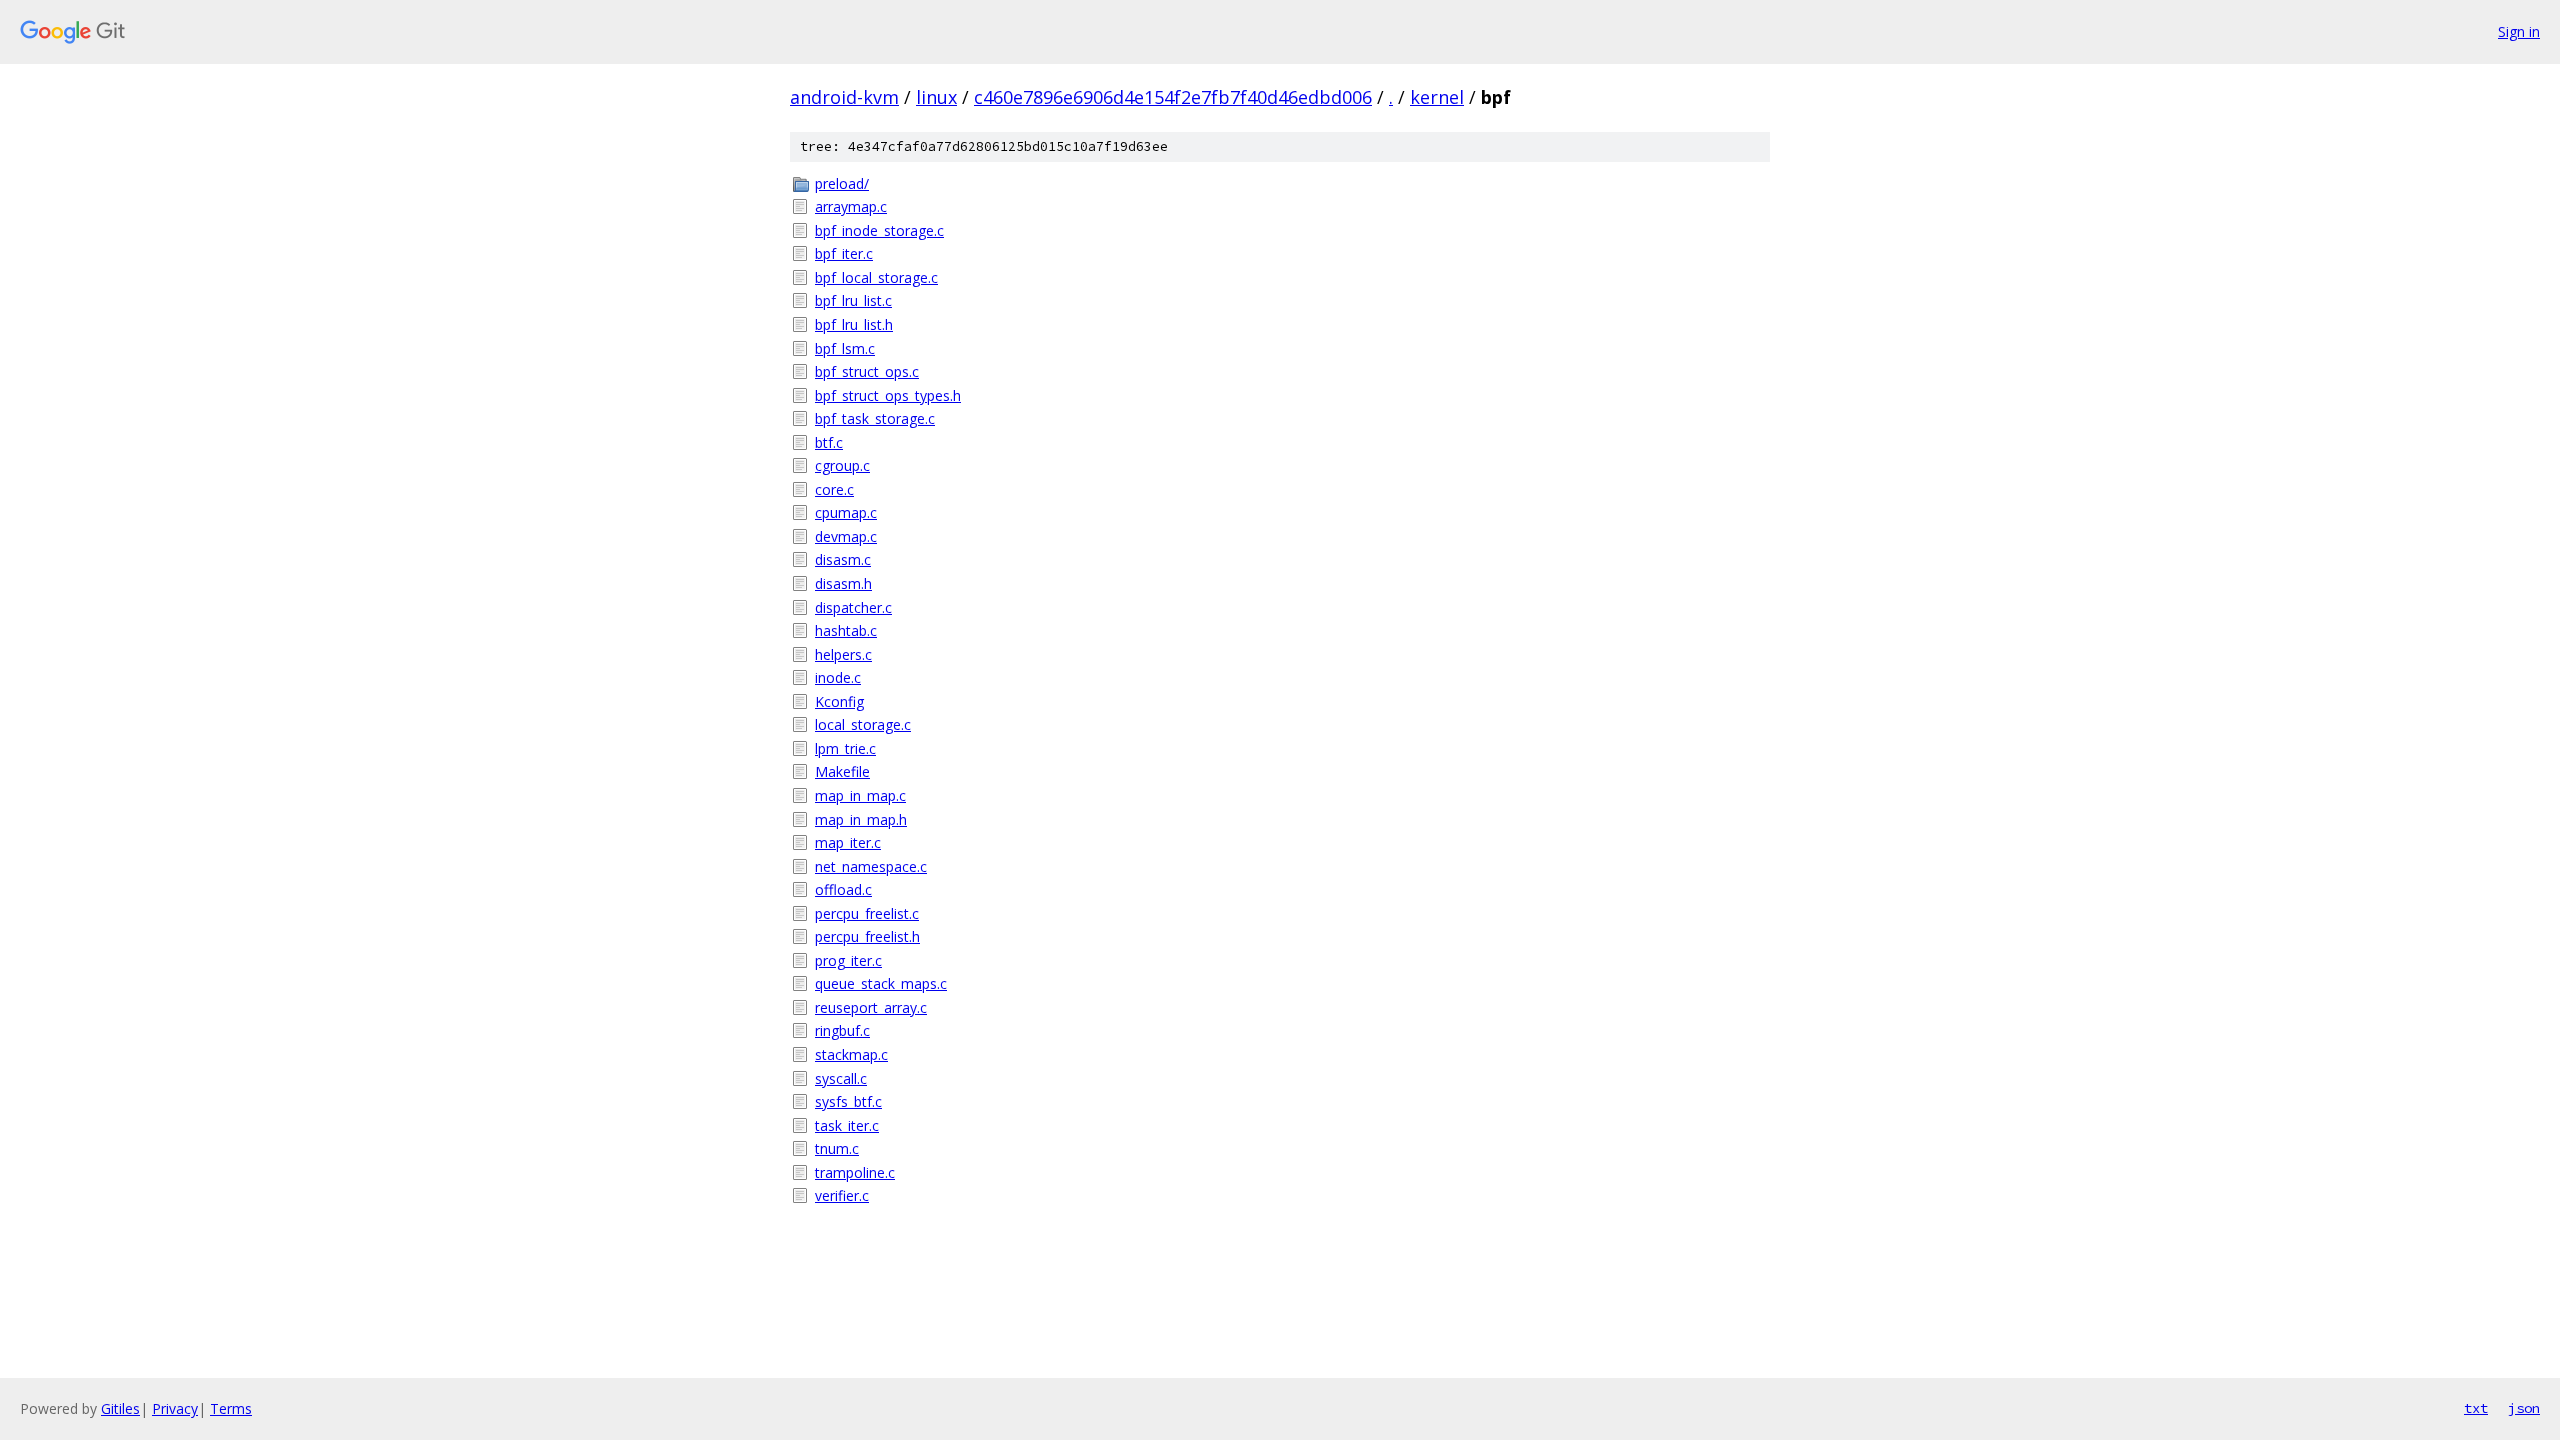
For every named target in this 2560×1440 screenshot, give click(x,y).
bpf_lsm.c (845, 348)
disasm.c (843, 559)
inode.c (838, 677)
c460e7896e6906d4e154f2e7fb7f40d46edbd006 (1173, 97)
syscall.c (841, 1078)
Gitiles (120, 1408)
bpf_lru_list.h (854, 324)
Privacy (175, 1408)
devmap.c (846, 536)
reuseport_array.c (871, 1007)
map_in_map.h (861, 819)
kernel (1437, 97)
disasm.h (843, 583)
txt (2476, 1408)
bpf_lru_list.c (853, 300)
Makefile (842, 771)
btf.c (829, 442)
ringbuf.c (842, 1030)
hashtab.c (846, 630)
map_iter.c (848, 842)
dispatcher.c (853, 607)
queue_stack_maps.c (881, 983)
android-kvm (844, 97)
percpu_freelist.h (867, 936)
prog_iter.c (848, 960)
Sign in (2519, 31)
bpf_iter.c (844, 253)
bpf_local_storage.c (876, 277)
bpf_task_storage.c (875, 418)
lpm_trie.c (845, 748)
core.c (834, 489)
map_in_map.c (860, 795)
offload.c (843, 889)
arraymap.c (851, 206)
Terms (231, 1408)
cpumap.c (846, 512)
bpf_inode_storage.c (879, 230)
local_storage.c (863, 724)
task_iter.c (847, 1125)
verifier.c (842, 1195)
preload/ (842, 183)
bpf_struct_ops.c (867, 371)
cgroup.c (842, 465)
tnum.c (837, 1148)
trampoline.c (855, 1172)
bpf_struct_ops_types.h (888, 395)
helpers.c (843, 654)
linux (936, 97)
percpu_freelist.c (867, 913)
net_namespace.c (871, 866)
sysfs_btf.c (848, 1101)
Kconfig (839, 701)
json (2524, 1408)
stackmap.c (851, 1054)
